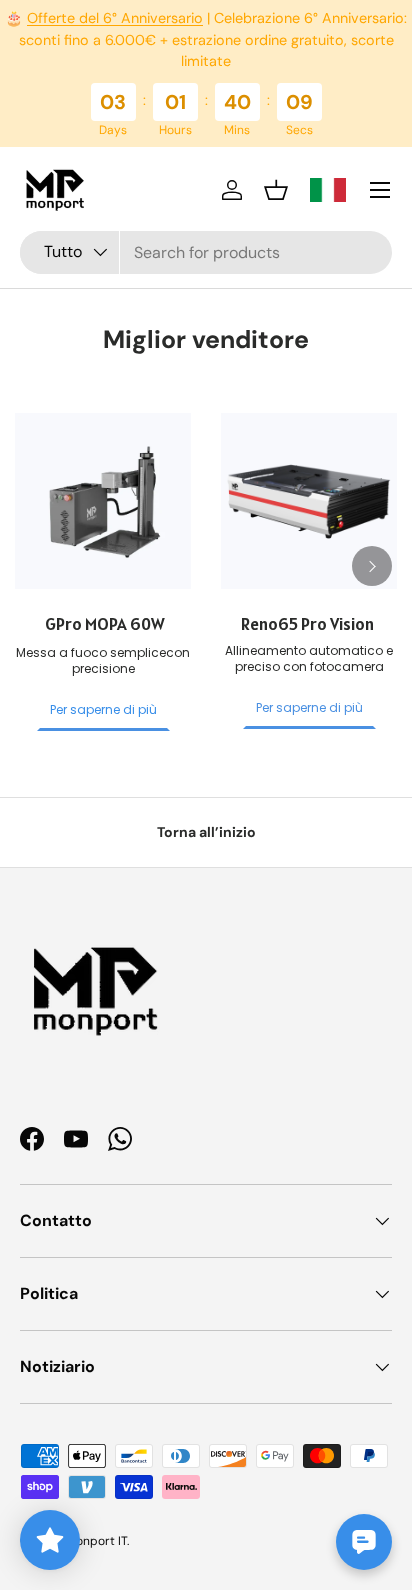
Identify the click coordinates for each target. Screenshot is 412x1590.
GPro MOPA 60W (103, 624)
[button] (276, 190)
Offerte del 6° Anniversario (115, 18)
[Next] (372, 566)
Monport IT (96, 1541)
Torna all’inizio (206, 832)
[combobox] (206, 252)
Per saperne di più (103, 709)
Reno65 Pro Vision (309, 624)
